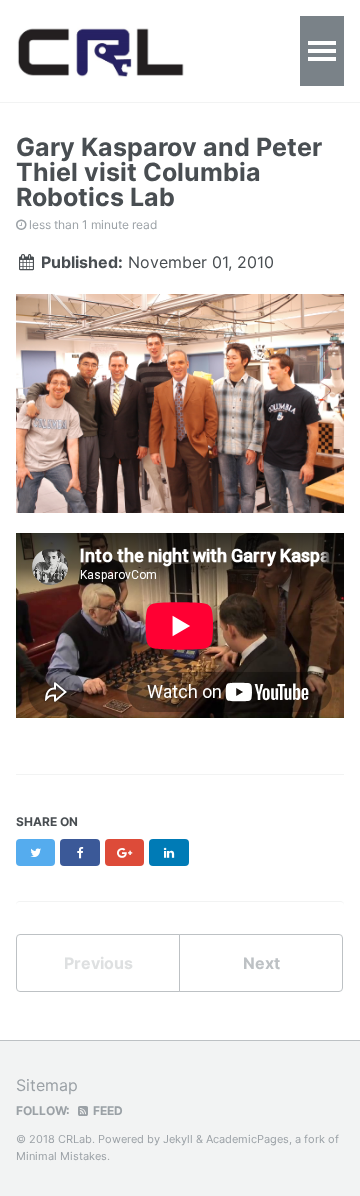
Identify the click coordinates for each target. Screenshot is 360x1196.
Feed (106, 1110)
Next (261, 963)
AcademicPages (247, 1139)
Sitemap (47, 1085)
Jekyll (178, 1139)
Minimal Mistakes (61, 1156)
